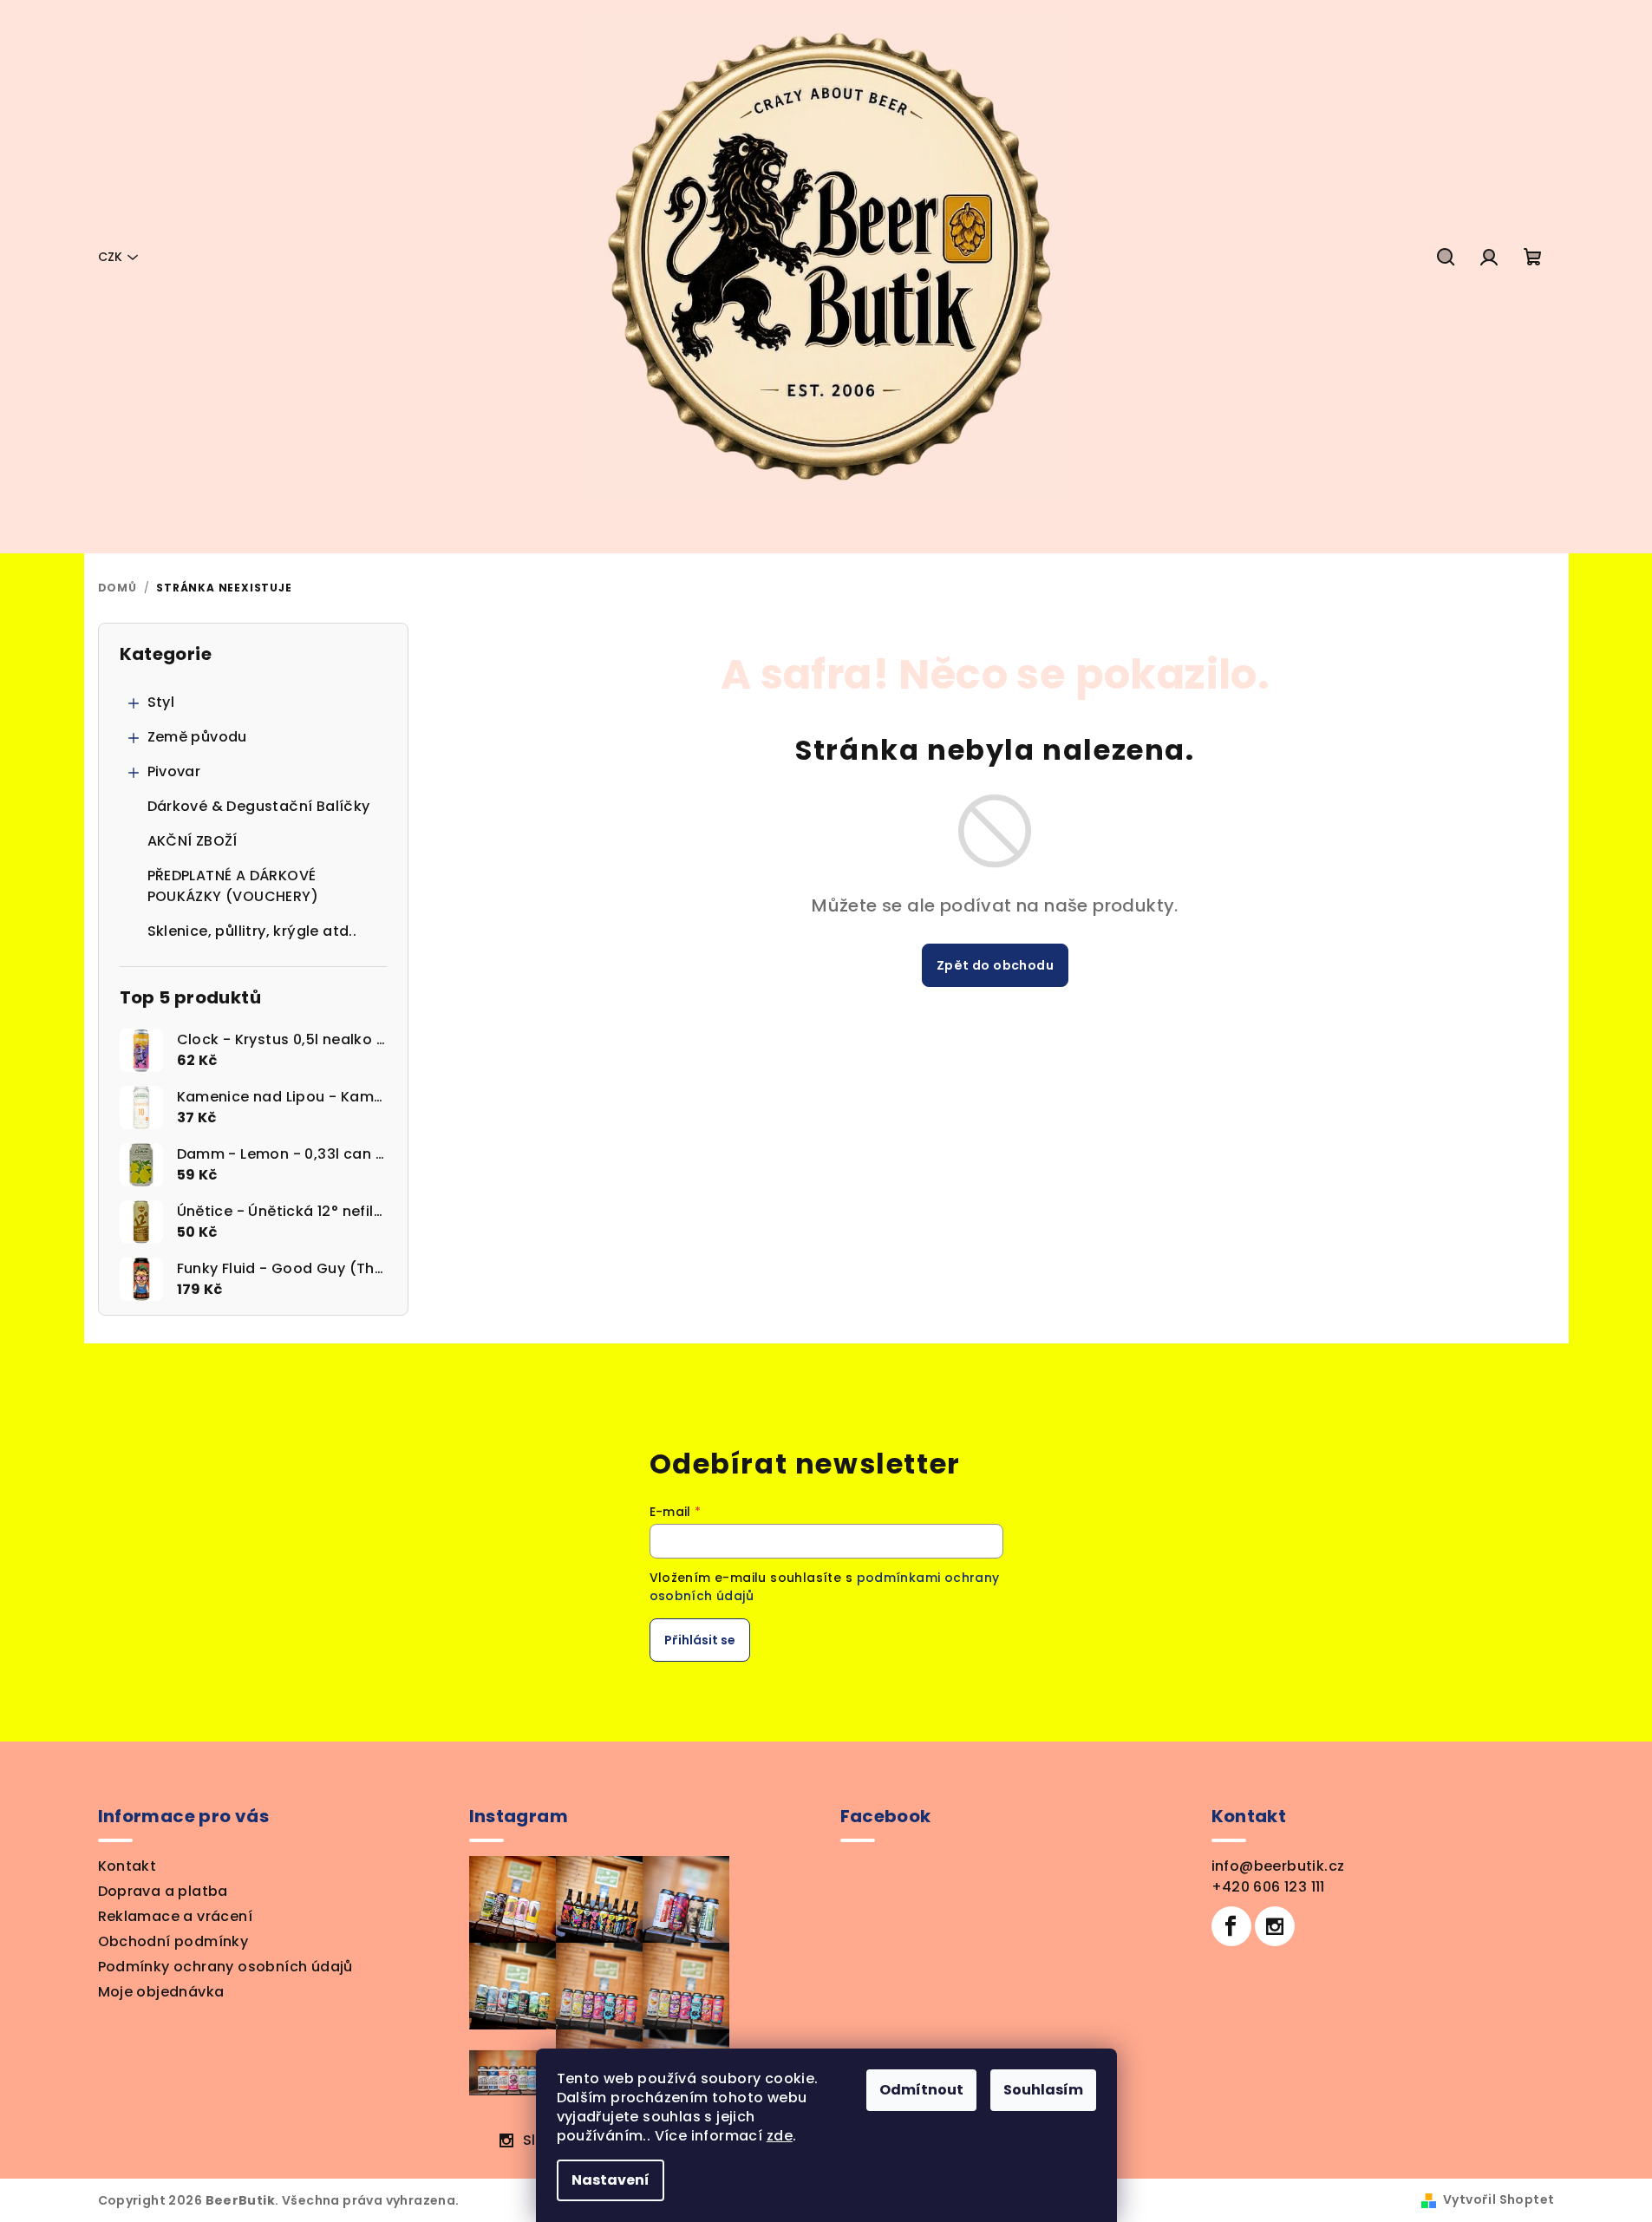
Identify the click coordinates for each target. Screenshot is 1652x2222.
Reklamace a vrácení (176, 1916)
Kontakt (127, 1866)
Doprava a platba (163, 1891)
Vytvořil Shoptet (1499, 2199)
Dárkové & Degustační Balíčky (259, 806)
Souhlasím (1043, 2090)
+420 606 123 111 (1268, 1887)
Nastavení (611, 2180)
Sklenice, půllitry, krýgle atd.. (252, 931)
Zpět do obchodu (995, 965)
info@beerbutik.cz (1278, 1866)
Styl (161, 702)
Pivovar (174, 771)
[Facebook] (1231, 1926)
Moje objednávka (161, 1992)
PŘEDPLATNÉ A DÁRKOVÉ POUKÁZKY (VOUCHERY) (233, 886)
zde (780, 2136)
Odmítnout (921, 2090)
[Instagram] (1275, 1926)
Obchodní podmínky (173, 1941)
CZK (110, 257)
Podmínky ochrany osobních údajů (225, 1967)
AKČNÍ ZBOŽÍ (193, 841)
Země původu (197, 737)
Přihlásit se (700, 1640)
